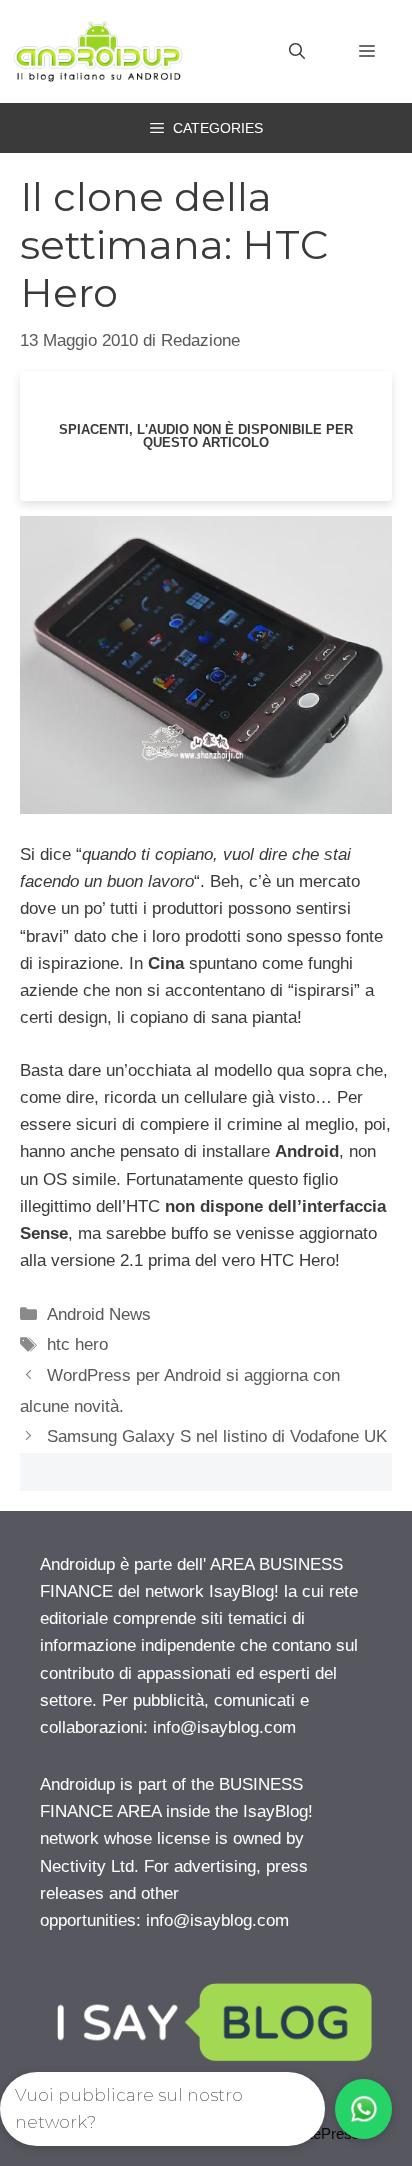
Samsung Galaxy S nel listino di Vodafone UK (217, 1436)
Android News (99, 1314)
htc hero (77, 1344)
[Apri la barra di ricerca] (297, 52)
